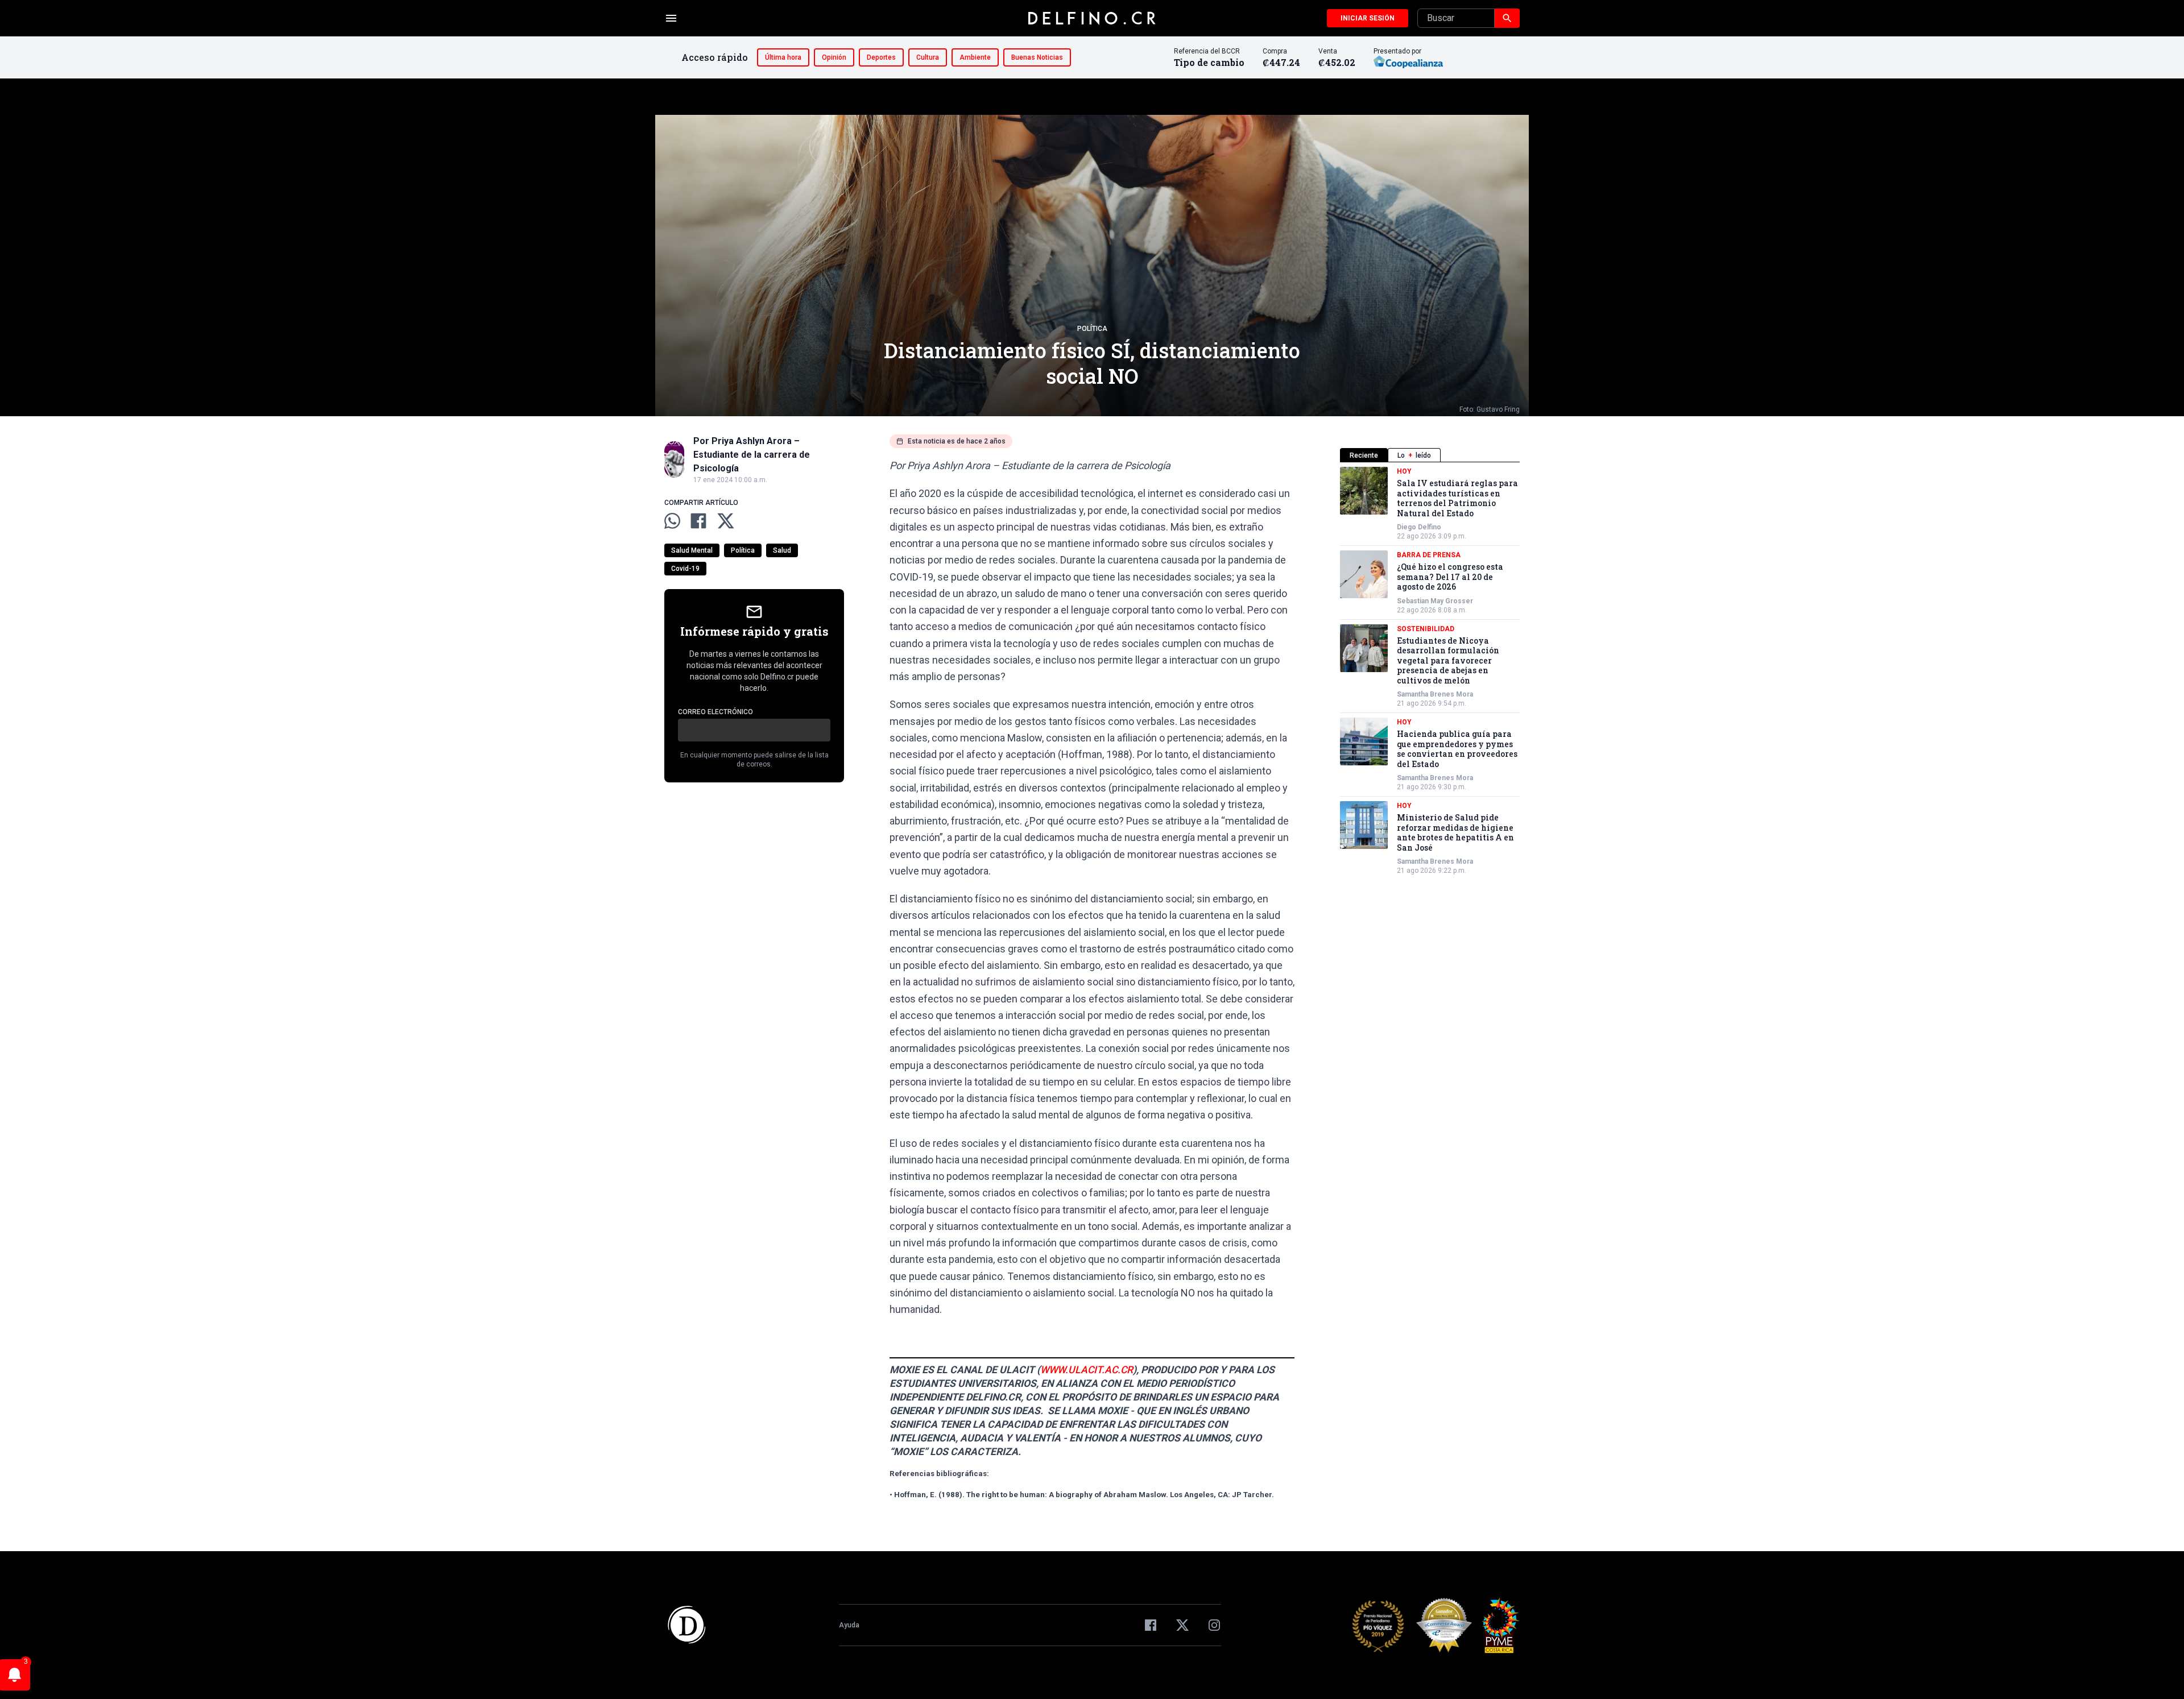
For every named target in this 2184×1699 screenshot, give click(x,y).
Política (1092, 329)
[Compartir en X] (726, 521)
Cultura (928, 57)
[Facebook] (1151, 1625)
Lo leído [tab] (1414, 455)
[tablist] (1430, 455)
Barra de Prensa (1429, 555)
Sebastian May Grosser (1435, 601)
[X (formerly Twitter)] (1182, 1625)
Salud (782, 550)
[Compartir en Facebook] (698, 521)
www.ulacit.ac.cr (1087, 1370)
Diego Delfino (1419, 527)
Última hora (783, 57)
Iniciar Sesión (1368, 18)
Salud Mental (692, 550)
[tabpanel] (1430, 671)
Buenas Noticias (1037, 57)
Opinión (834, 57)
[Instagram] (1214, 1625)
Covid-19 (685, 569)
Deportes (881, 57)
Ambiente (975, 57)
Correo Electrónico (715, 712)
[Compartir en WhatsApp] (672, 521)
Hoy (1404, 471)
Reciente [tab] (1364, 455)
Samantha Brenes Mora (1435, 694)
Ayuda (849, 1625)
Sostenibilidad (1426, 629)
